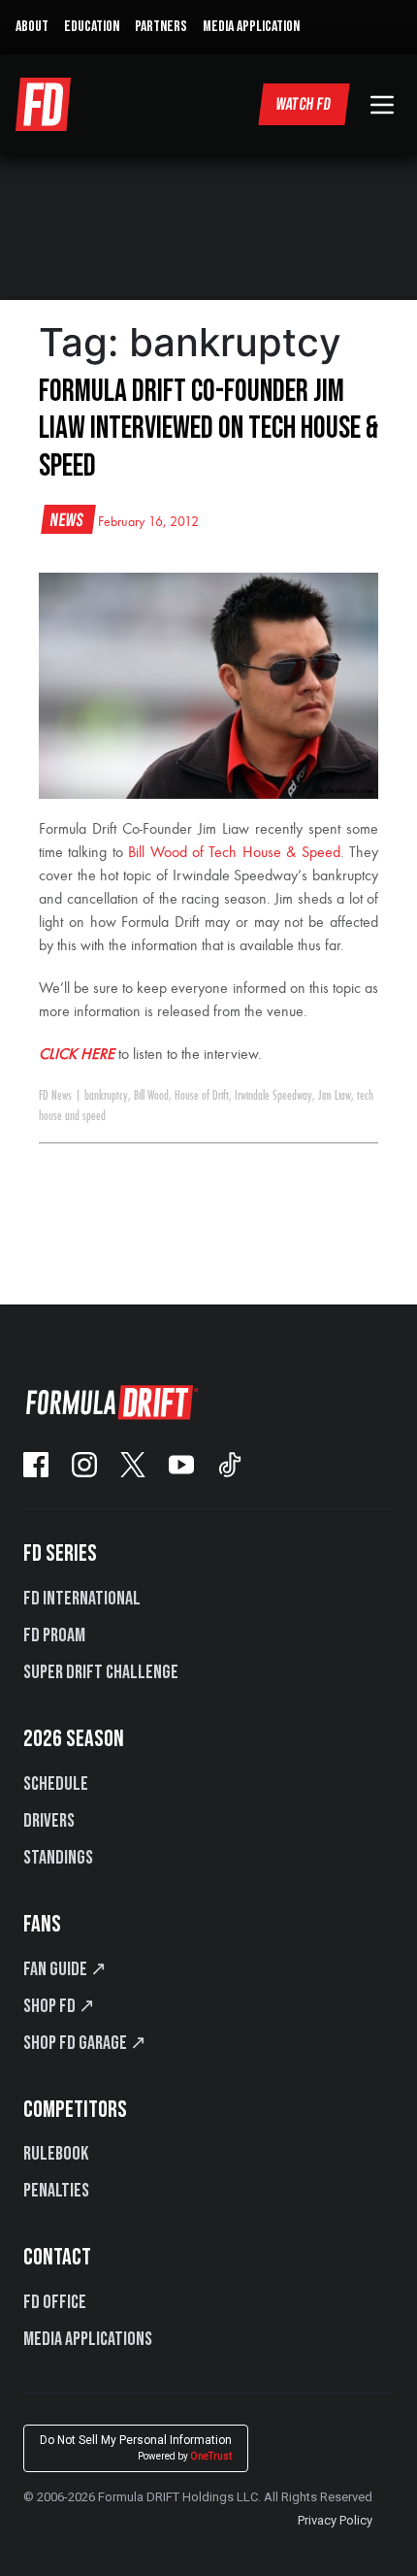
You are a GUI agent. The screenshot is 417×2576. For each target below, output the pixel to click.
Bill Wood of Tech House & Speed (234, 853)
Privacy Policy (335, 2520)
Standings (58, 1858)
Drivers (49, 1821)
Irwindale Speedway (273, 1096)
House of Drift (202, 1096)
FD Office (55, 2302)
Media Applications (88, 2339)
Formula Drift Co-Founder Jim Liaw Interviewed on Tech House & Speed (208, 429)
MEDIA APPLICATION (251, 27)
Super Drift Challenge (101, 1672)
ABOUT (32, 27)
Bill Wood (151, 1096)
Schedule (56, 1784)
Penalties (56, 2191)
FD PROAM (54, 1635)
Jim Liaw (335, 1096)
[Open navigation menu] (382, 105)
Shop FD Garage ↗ (85, 2043)
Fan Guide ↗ (65, 1969)
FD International (82, 1599)
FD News (55, 1096)
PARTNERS (161, 27)
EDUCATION (92, 27)
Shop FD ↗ (59, 2006)
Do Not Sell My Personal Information (136, 2447)
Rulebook (56, 2154)
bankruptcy (106, 1096)
